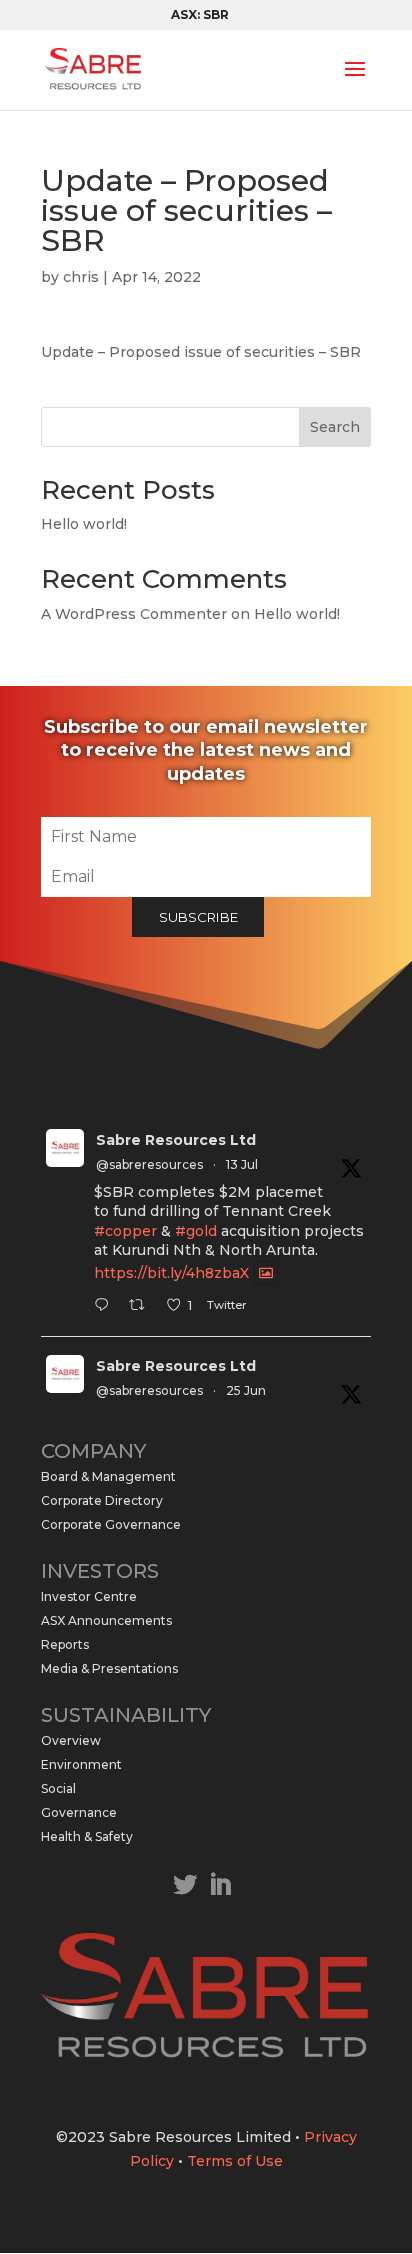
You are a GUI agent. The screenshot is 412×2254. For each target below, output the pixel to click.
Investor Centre (89, 1596)
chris (81, 277)
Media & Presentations (109, 1668)
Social (58, 1788)
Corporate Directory (102, 1500)
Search (335, 427)
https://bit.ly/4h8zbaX (171, 1273)
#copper (125, 1231)
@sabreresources (149, 1164)
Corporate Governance (111, 1524)
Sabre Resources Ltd (176, 1140)
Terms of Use (235, 2161)
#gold (196, 1231)
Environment (81, 1764)
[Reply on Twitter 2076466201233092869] (106, 1307)
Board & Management (108, 1476)
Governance (79, 1812)
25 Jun (246, 1390)
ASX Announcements (106, 1620)
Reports (65, 1644)
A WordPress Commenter (134, 614)
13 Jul (242, 1164)
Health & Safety (87, 1836)
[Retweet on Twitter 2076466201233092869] (142, 1307)
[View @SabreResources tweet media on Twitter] (266, 1273)
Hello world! (84, 524)
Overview (71, 1740)
